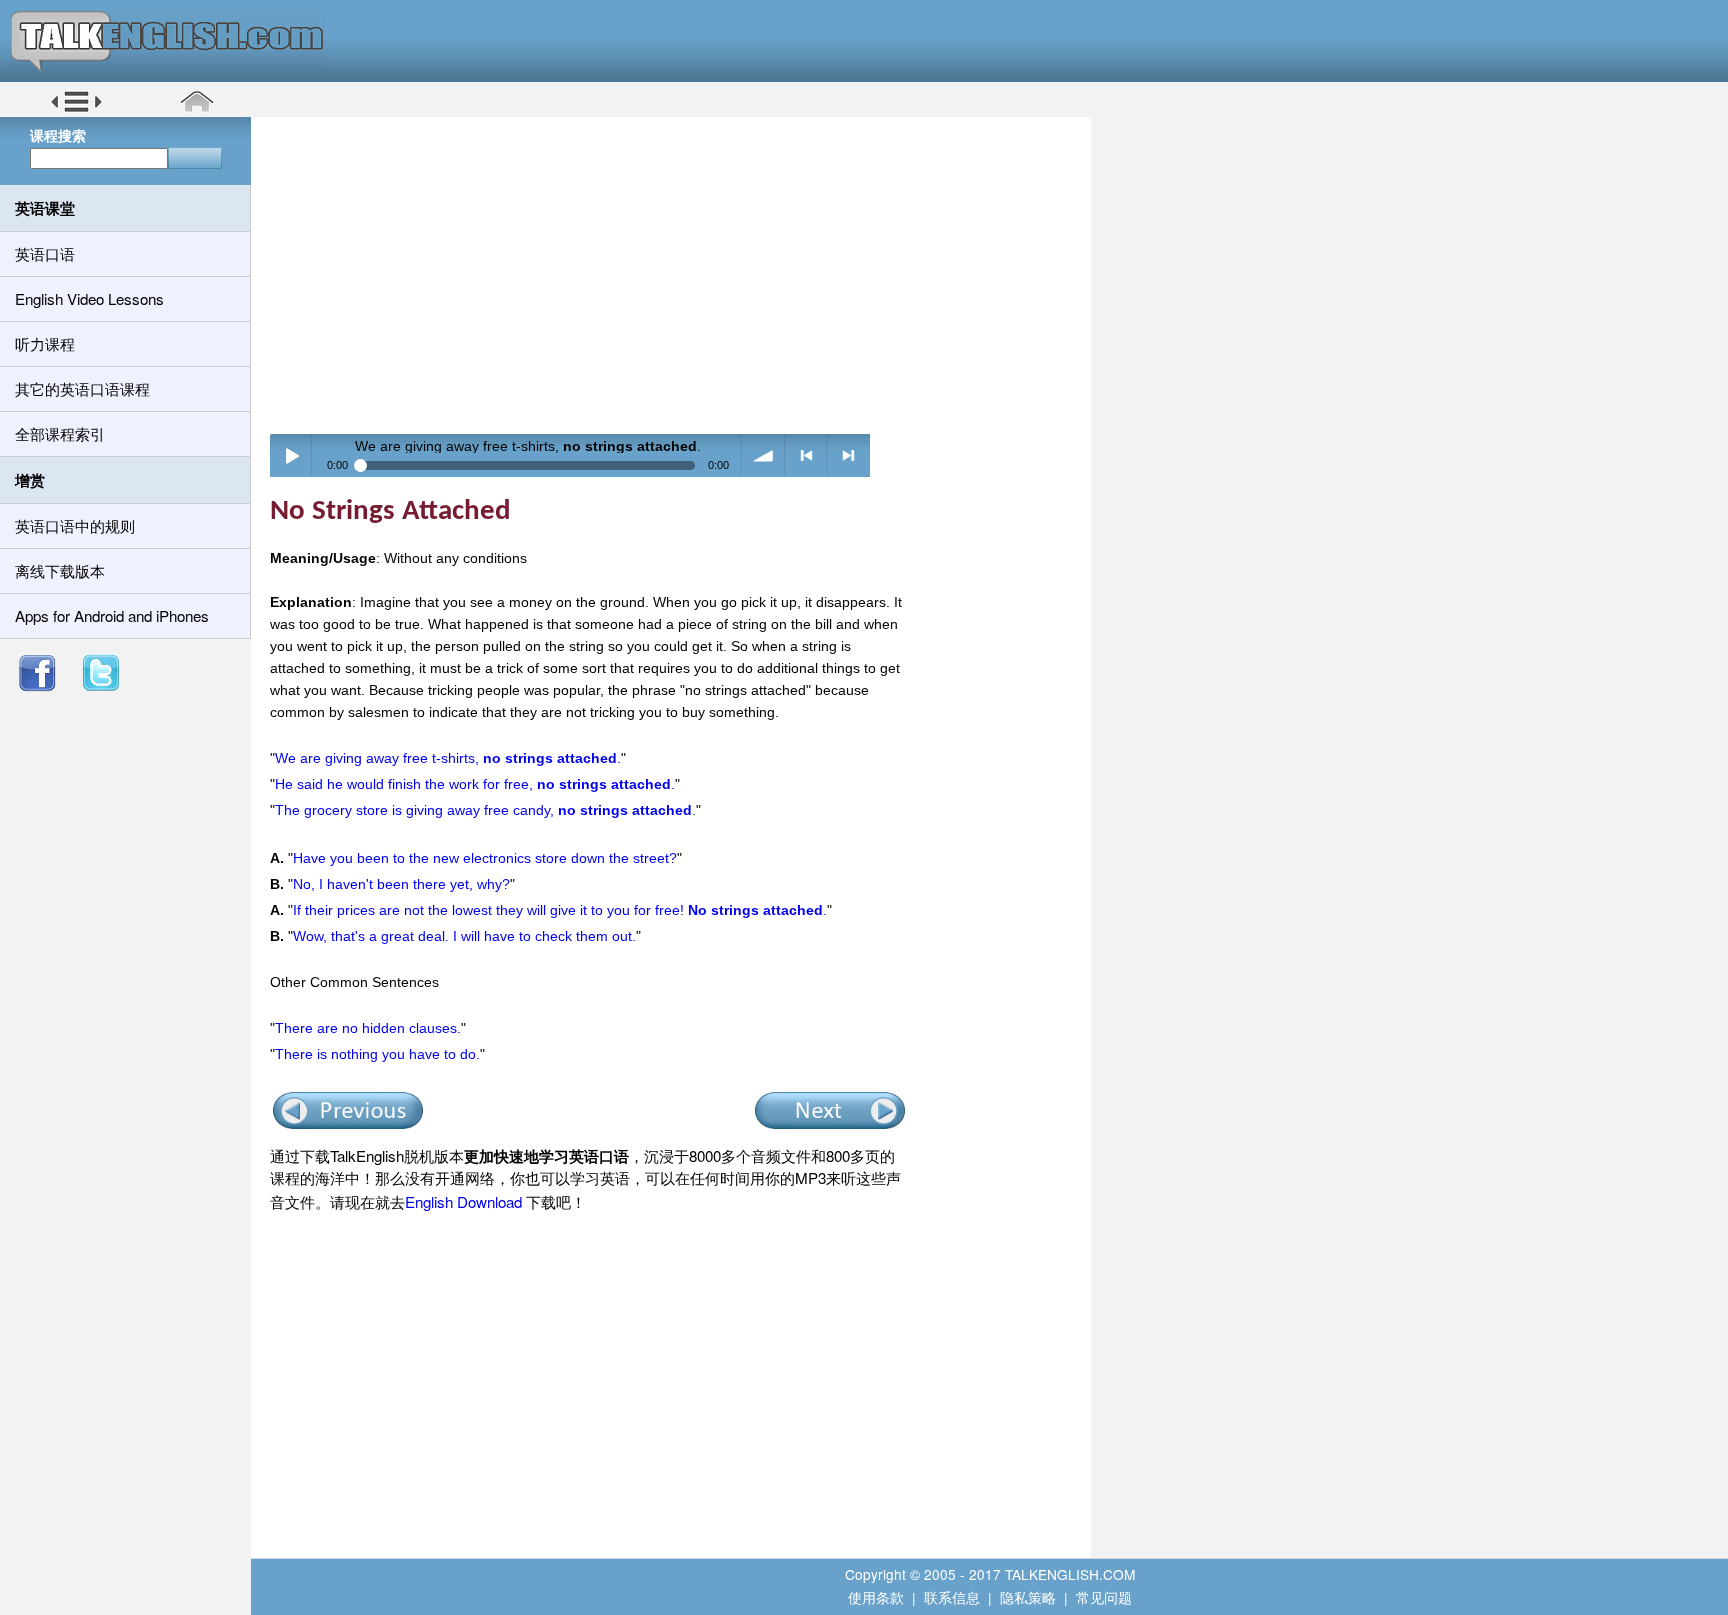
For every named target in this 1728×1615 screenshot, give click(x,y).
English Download (463, 1201)
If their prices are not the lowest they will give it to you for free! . (560, 910)
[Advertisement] (678, 275)
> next (848, 455)
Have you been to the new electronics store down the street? (485, 858)
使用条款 (876, 1597)
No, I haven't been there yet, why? (401, 884)
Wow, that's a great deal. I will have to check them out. (464, 936)
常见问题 (1104, 1597)
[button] (76, 109)
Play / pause (291, 455)
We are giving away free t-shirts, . (448, 758)
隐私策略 (1028, 1597)
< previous (806, 455)
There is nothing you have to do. (377, 1054)
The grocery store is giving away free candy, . (485, 810)
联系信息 (952, 1597)
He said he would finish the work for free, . (475, 784)
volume (763, 455)
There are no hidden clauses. (368, 1028)
